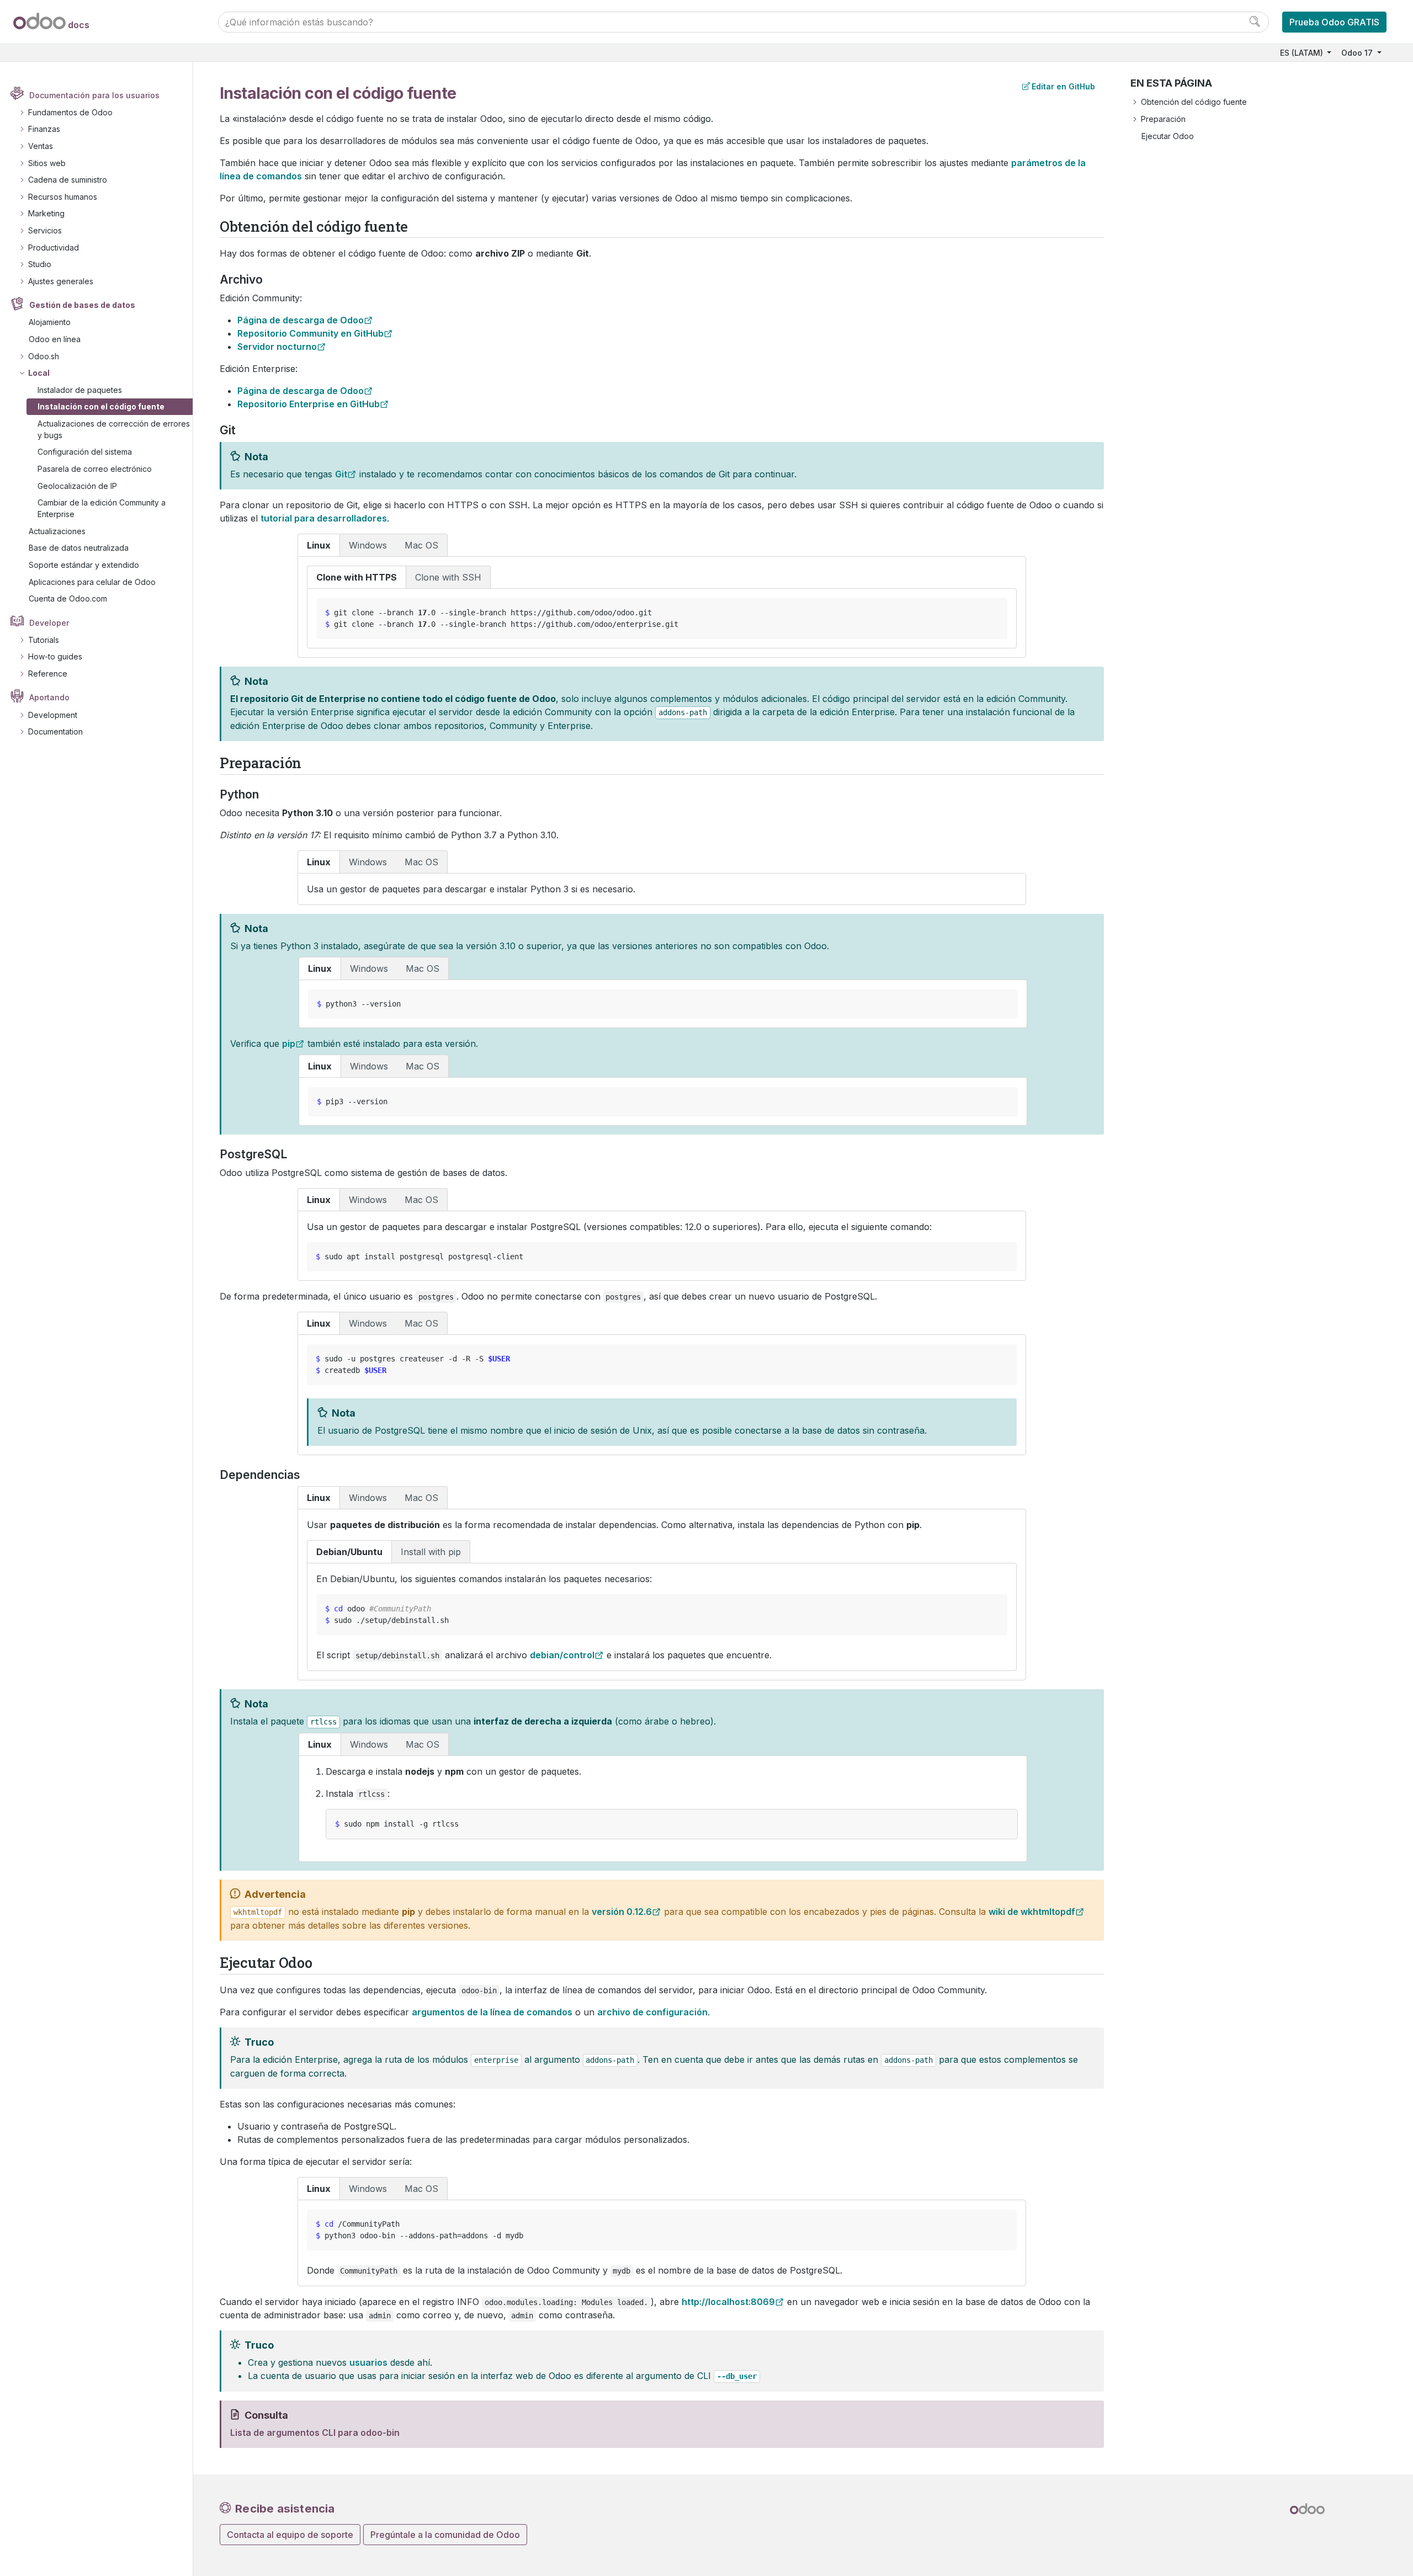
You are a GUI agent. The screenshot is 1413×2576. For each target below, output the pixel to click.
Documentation (55, 731)
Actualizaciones (57, 531)
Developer (49, 623)
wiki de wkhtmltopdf (1032, 1912)
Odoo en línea (55, 339)
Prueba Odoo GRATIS (1334, 22)
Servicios (45, 230)
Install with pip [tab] (431, 1552)
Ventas (41, 146)
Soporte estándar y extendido (84, 565)
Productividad (54, 248)
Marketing (46, 213)
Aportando (49, 697)
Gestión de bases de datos (82, 305)
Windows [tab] (368, 545)
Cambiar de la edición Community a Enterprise (102, 508)
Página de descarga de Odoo (301, 320)
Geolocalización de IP (77, 486)
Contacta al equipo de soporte (290, 2535)
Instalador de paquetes (80, 390)
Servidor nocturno (277, 347)
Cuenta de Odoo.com (68, 598)
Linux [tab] (319, 545)
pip (289, 1044)
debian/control (562, 1655)
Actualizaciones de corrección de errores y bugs (114, 429)
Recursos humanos (63, 197)
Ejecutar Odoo (1168, 136)
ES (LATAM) (1303, 53)
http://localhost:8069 (728, 2302)
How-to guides (55, 656)
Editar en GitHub (1063, 86)
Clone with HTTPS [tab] (357, 577)
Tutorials (44, 640)
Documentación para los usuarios (94, 95)
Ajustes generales (61, 281)
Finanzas (44, 129)
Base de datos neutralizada (79, 548)
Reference (48, 674)
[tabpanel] (662, 607)
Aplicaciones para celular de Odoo (92, 582)
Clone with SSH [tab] (448, 577)
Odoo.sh (44, 356)
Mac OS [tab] (421, 545)
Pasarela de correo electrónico (95, 469)
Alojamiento (50, 322)
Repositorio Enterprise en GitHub (309, 404)
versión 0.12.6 (622, 1912)
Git (341, 474)
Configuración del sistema (85, 452)
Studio (40, 264)
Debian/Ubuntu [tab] (349, 1552)
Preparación (1163, 119)
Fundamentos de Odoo (70, 112)
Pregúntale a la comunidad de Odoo (445, 2535)
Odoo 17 (1358, 53)
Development (53, 715)
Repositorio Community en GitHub (310, 333)
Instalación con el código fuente (101, 406)
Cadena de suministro (68, 180)
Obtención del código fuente (1194, 102)
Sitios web (47, 163)
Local (39, 373)
